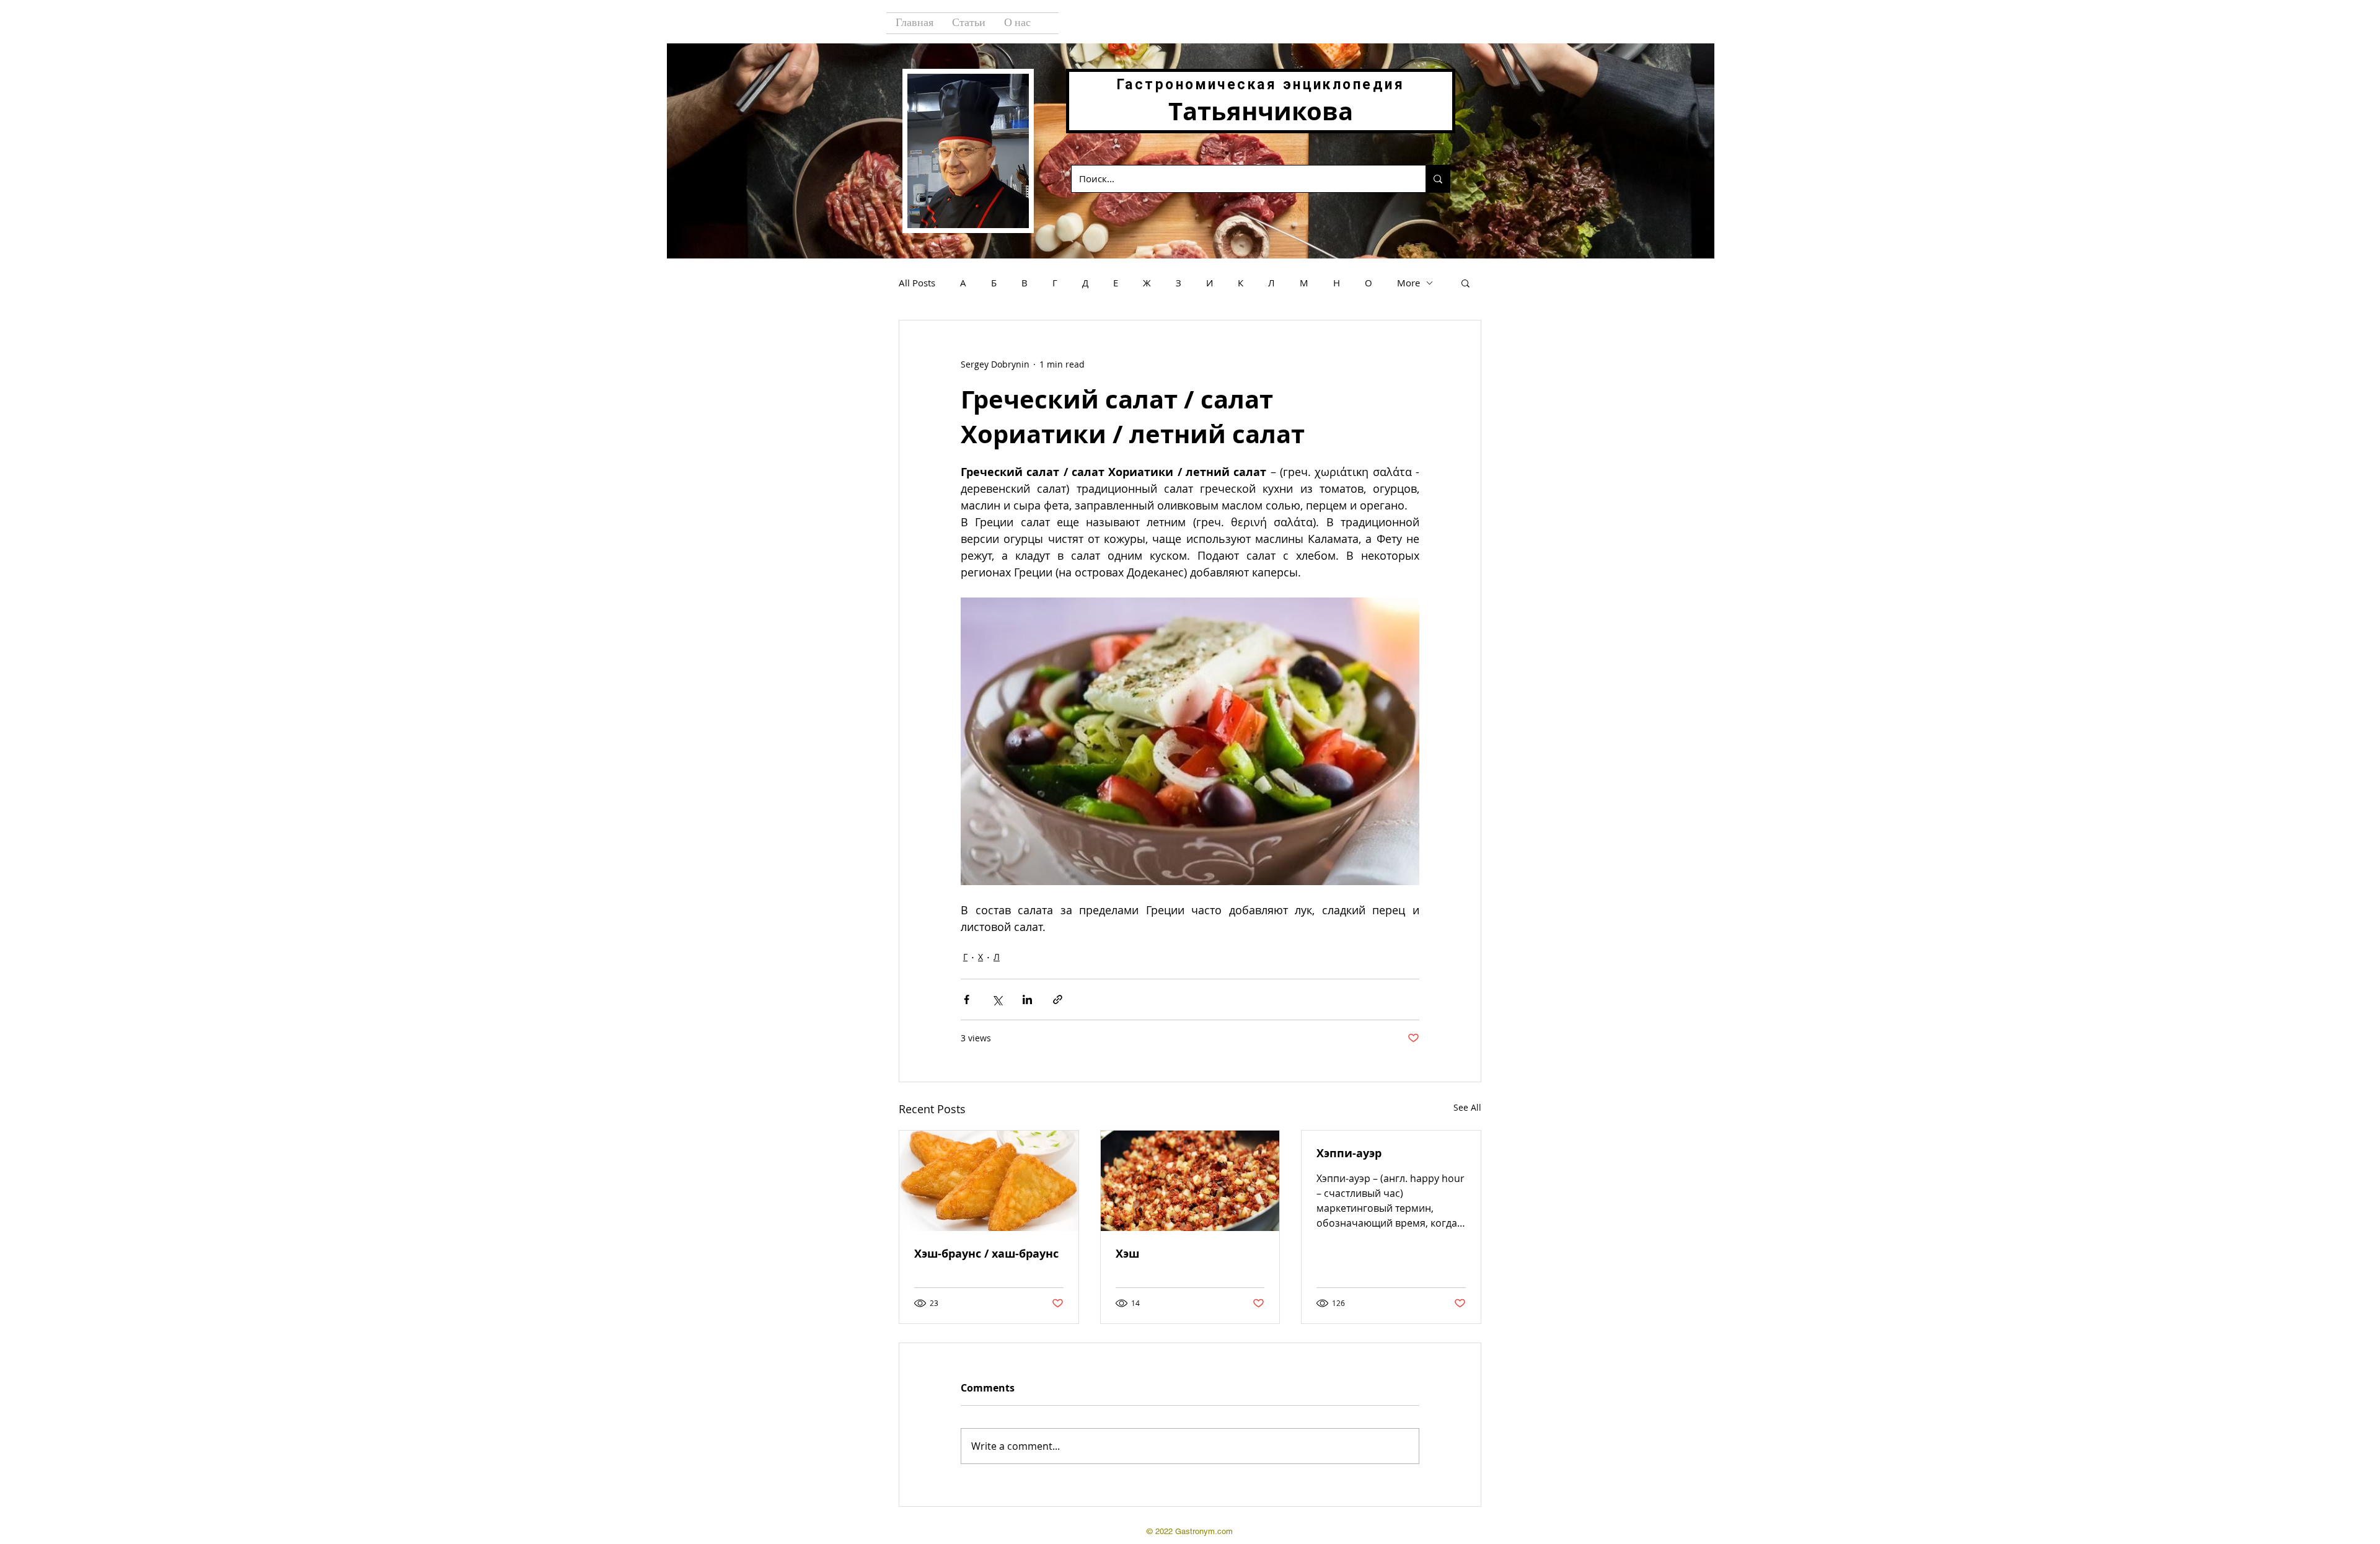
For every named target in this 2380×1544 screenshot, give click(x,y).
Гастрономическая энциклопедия (1261, 85)
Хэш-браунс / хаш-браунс (986, 1254)
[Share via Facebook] (967, 999)
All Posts (917, 283)
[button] (1465, 283)
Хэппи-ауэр (1349, 1153)
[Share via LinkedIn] (1027, 999)
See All (1467, 1107)
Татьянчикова (1261, 111)
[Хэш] (1190, 1181)
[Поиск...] (1438, 179)
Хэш (1127, 1254)
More (1408, 283)
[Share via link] (1058, 999)
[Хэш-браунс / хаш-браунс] (989, 1181)
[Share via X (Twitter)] (997, 999)
